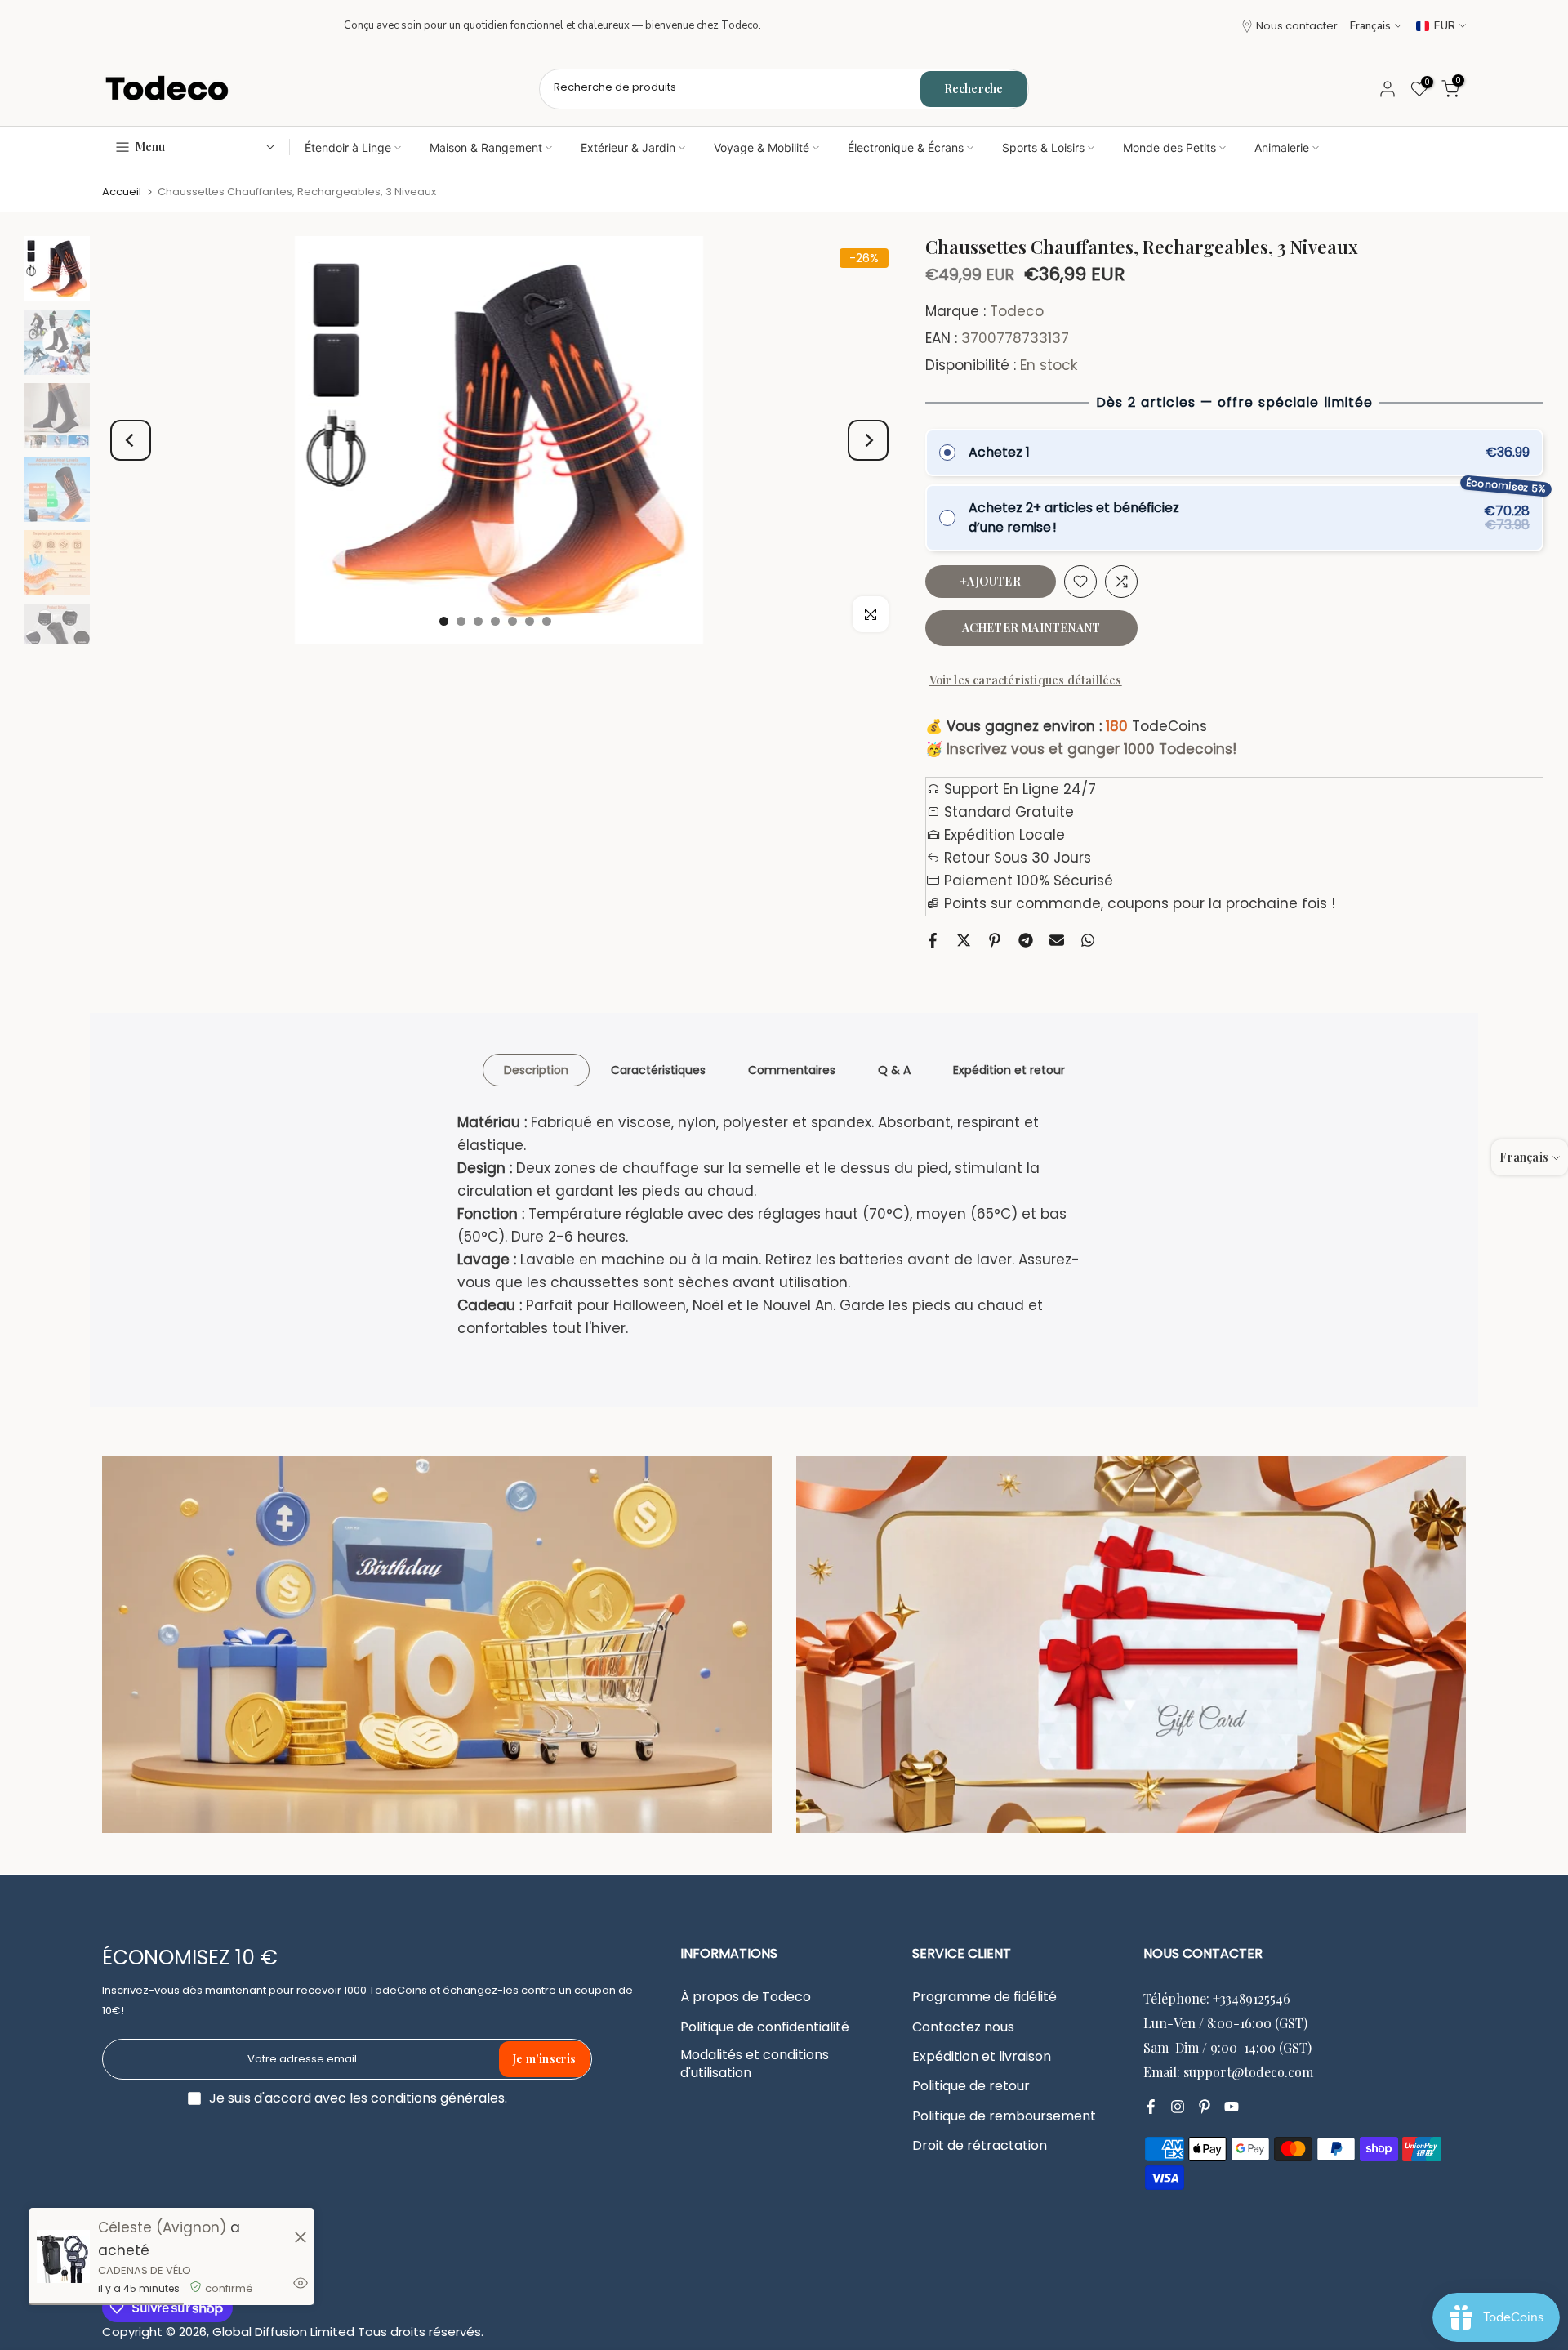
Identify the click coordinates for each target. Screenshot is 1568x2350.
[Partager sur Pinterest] (995, 940)
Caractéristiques (658, 1069)
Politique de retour (971, 2086)
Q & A (894, 1069)
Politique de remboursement (1004, 2116)
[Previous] (131, 440)
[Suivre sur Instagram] (1178, 2107)
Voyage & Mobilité (762, 147)
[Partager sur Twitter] (964, 940)
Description (536, 1069)
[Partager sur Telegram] (1026, 940)
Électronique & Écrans (906, 147)
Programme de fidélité (984, 1997)
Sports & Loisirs (1043, 147)
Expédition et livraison (982, 2057)
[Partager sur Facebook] (933, 940)
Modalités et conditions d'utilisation (755, 2064)
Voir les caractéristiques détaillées (1026, 680)
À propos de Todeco (746, 1997)
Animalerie (1282, 147)
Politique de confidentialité (765, 2027)
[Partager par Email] (1057, 940)
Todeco (1017, 311)
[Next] (868, 440)
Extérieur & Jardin (628, 147)
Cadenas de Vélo (145, 2270)
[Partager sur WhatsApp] (1088, 940)
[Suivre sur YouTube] (1232, 2107)
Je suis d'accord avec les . (358, 2098)
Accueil (122, 192)
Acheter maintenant (1031, 628)
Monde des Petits (1169, 147)
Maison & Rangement (486, 147)
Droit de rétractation (980, 2146)
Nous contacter (1297, 26)
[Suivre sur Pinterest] (1205, 2107)
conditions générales (438, 2098)
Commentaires (792, 1069)
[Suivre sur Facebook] (1151, 2107)
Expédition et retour (1009, 1069)
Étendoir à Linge (348, 147)
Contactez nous (963, 2027)
